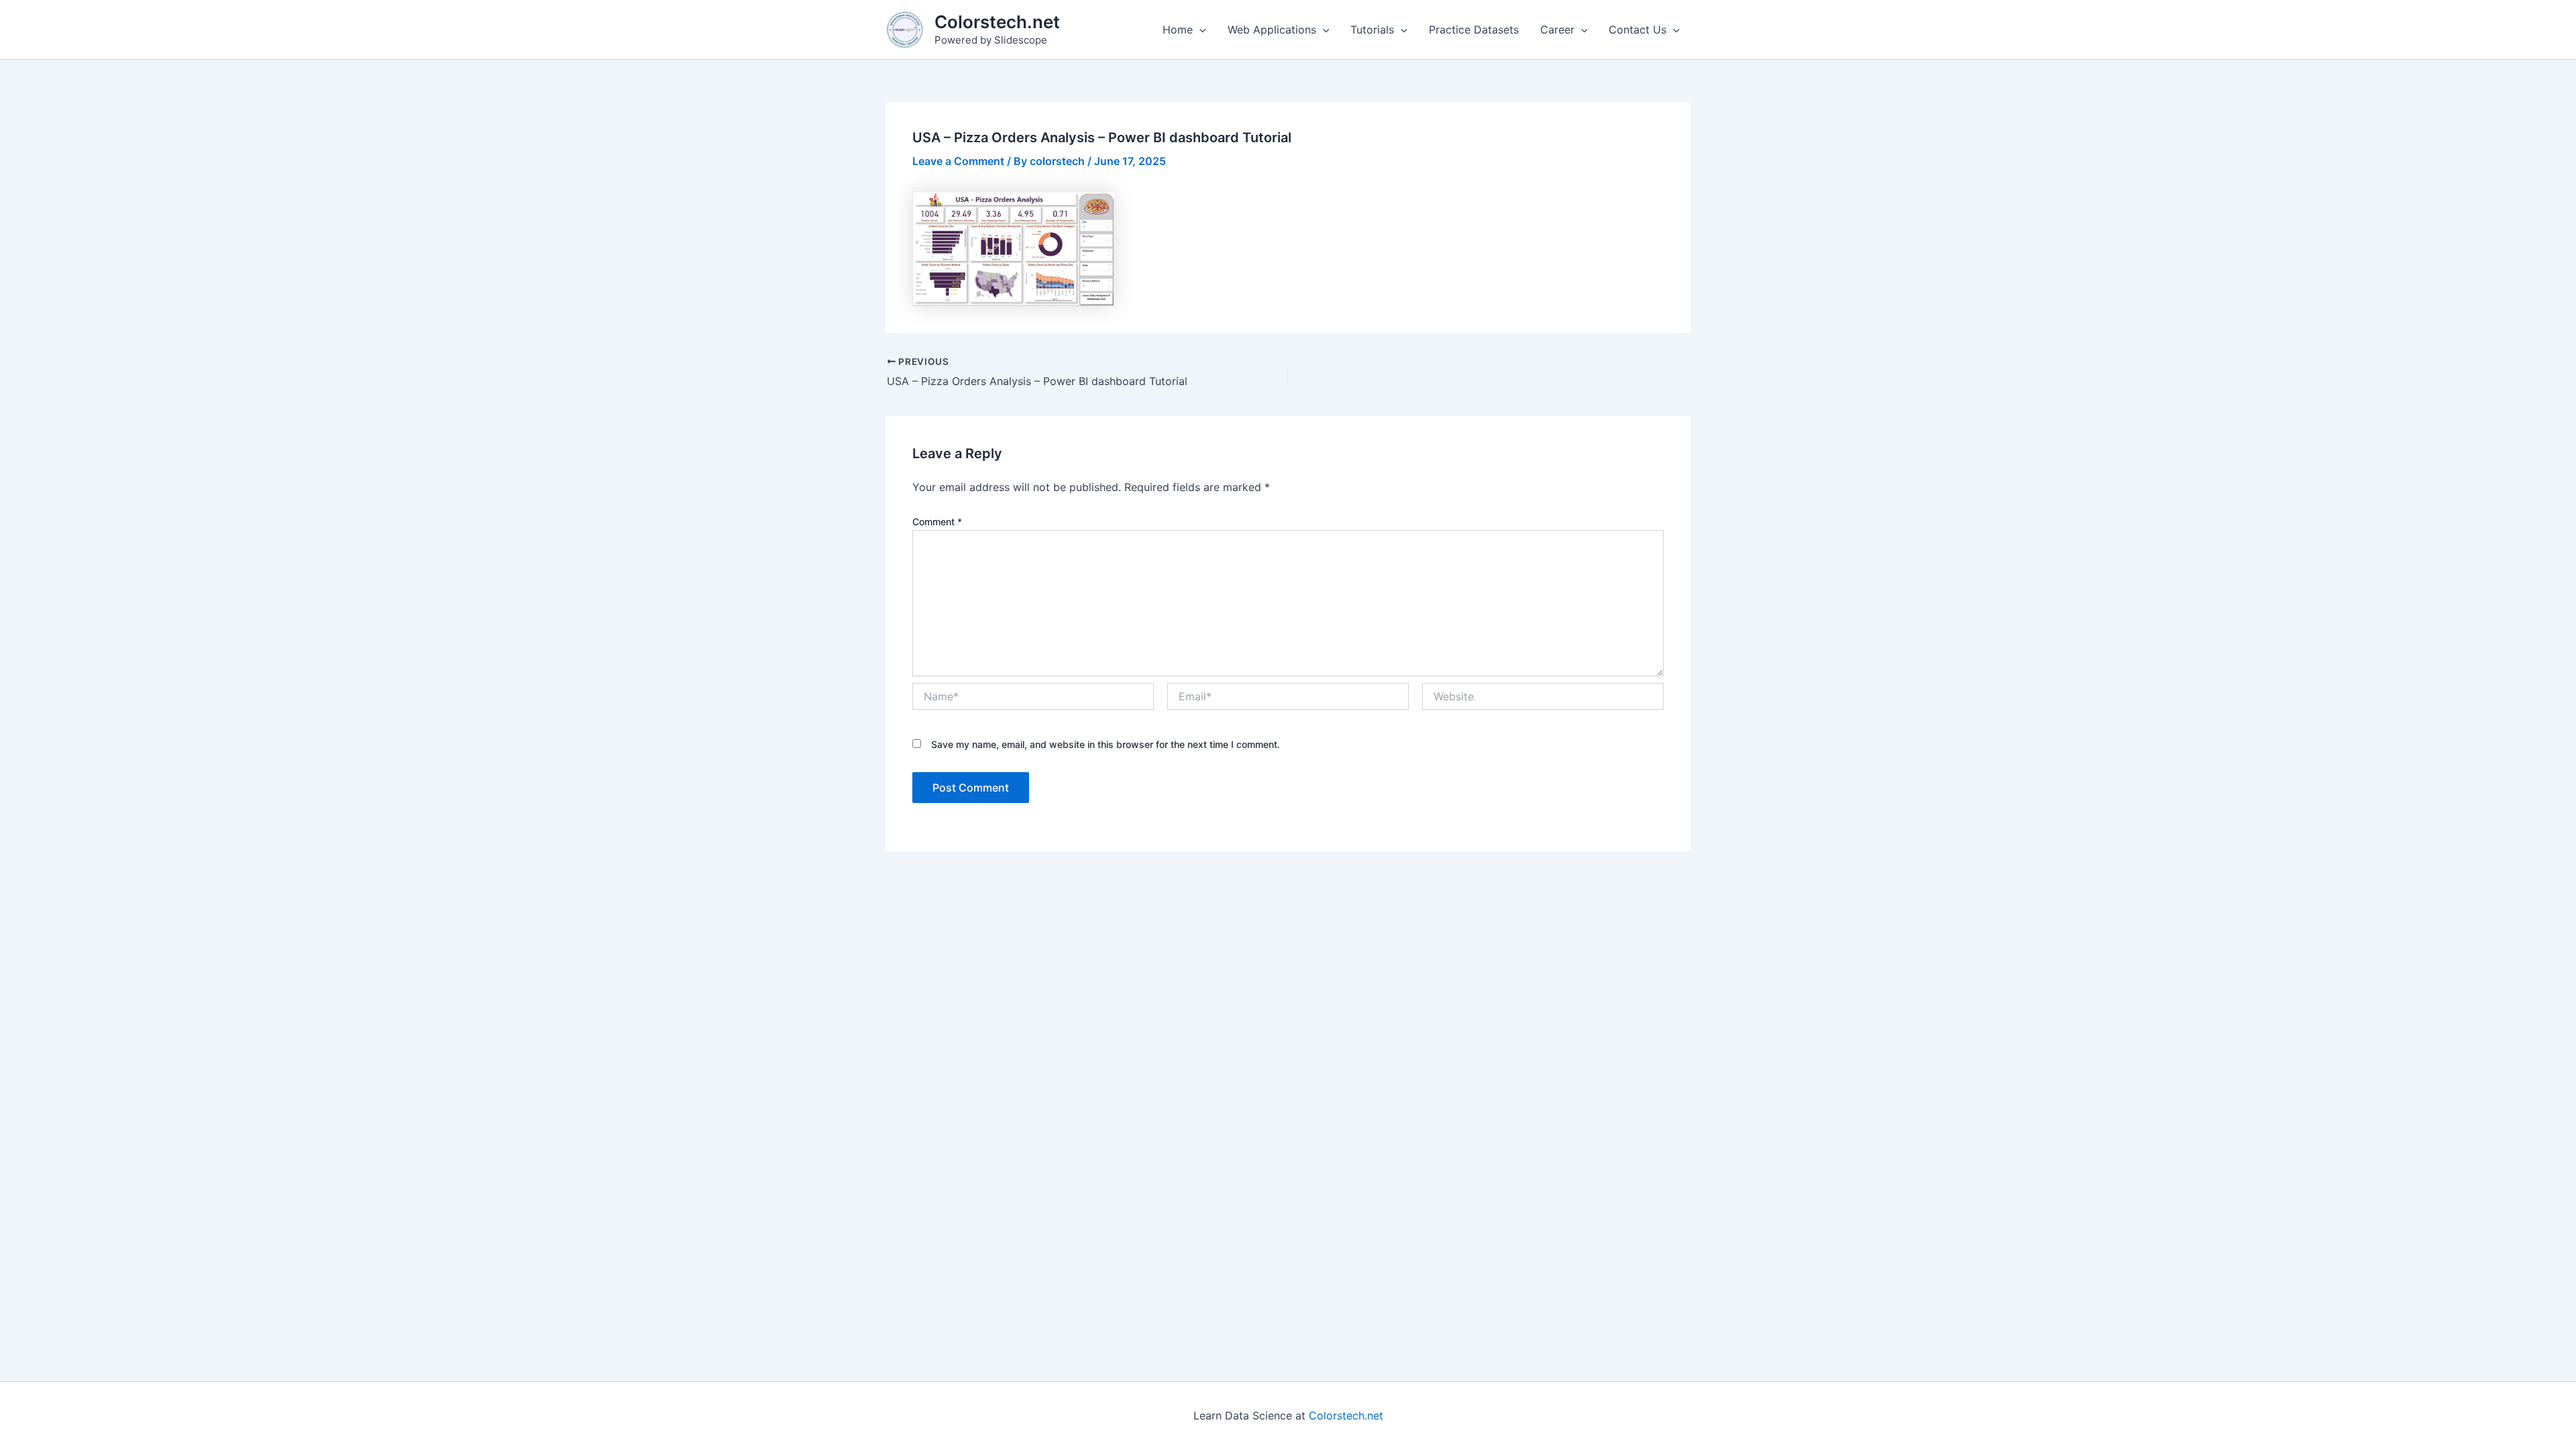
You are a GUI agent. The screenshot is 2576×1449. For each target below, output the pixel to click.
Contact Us (1638, 30)
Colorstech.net (997, 22)
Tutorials (1372, 30)
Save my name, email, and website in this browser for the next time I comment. (1106, 744)
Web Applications (1272, 30)
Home (1178, 30)
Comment (937, 522)
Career (1557, 30)
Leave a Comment (958, 161)
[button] (1199, 30)
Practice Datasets (1474, 30)
